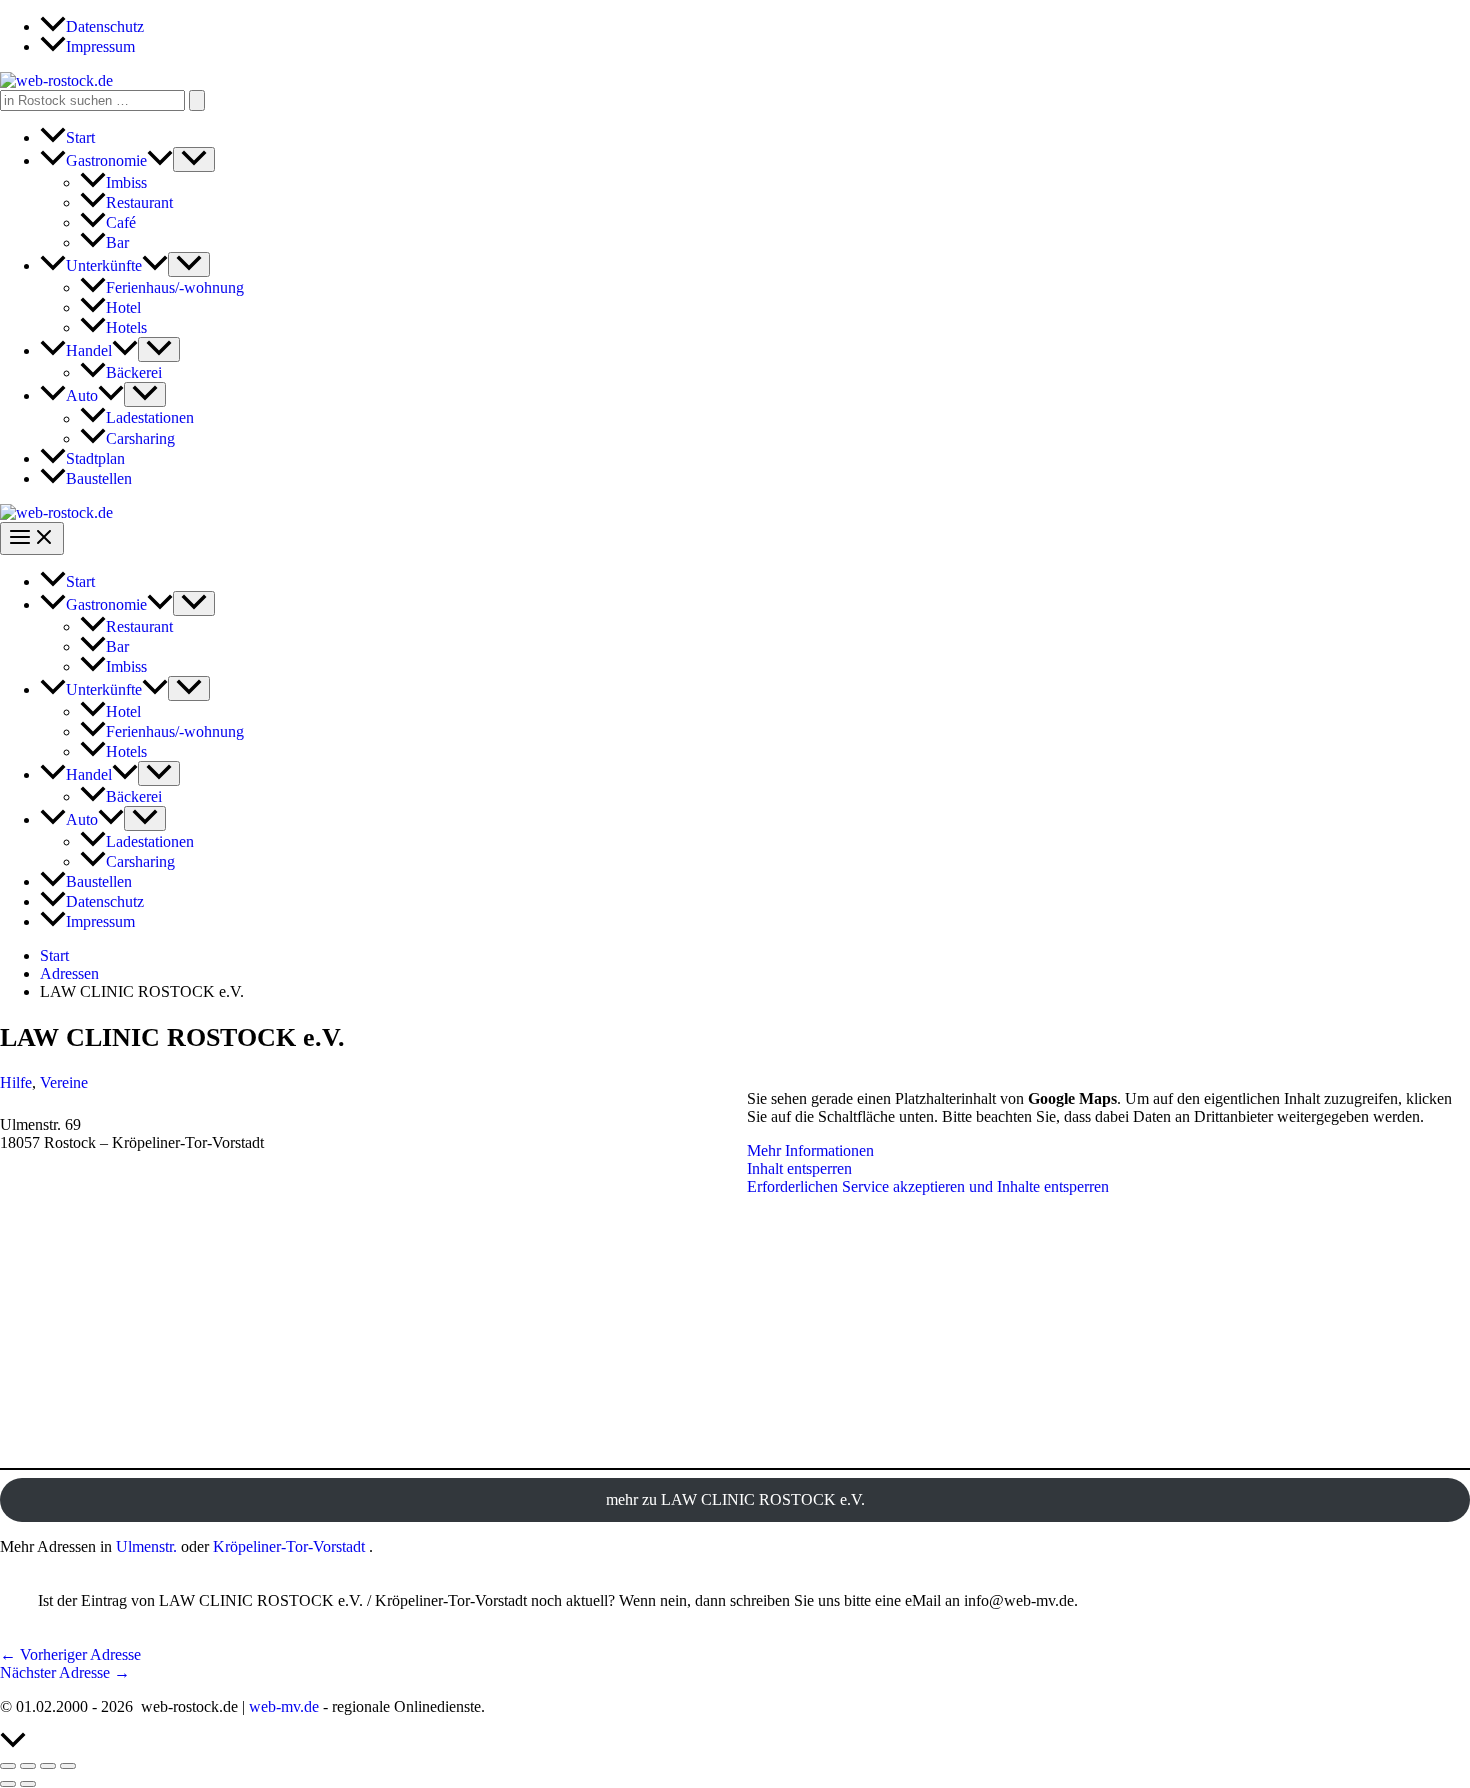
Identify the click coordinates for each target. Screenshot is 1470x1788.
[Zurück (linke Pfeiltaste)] (8, 1784)
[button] (160, 160)
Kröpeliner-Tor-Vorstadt (289, 1546)
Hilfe (16, 1082)
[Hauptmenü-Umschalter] (32, 538)
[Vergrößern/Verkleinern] (8, 1766)
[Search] (197, 100)
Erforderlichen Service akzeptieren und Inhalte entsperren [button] (928, 1186)
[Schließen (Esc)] (68, 1766)
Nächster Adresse (65, 1672)
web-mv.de (284, 1706)
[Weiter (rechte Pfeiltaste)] (28, 1784)
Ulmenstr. (146, 1546)
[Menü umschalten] (194, 159)
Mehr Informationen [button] (810, 1150)
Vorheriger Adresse (70, 1654)
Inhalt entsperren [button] (799, 1168)
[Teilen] (48, 1766)
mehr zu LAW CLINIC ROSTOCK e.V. (735, 1499)
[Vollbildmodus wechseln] (28, 1766)
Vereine (64, 1082)
